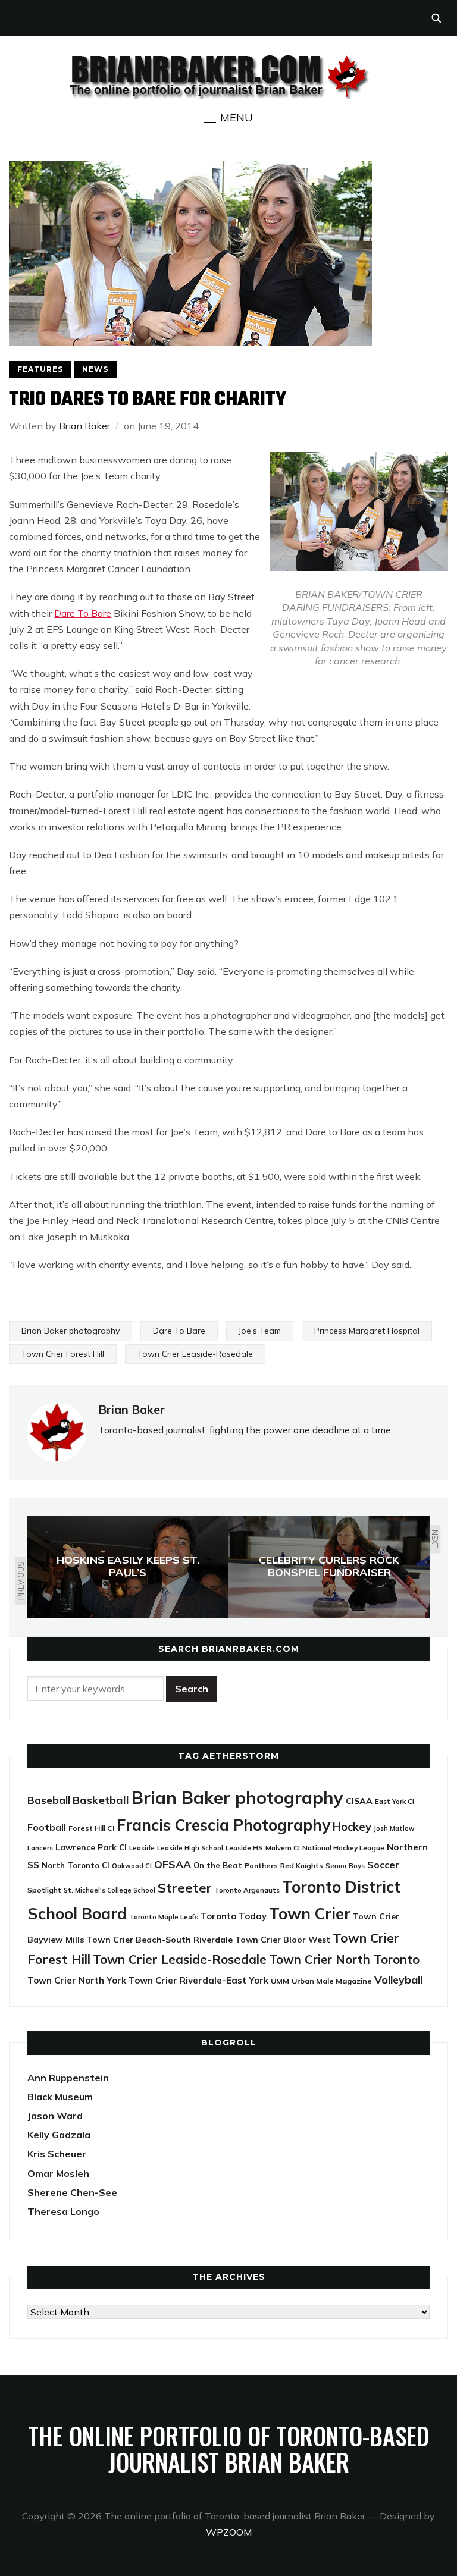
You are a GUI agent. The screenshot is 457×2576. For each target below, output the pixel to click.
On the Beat (218, 1865)
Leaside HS (244, 1848)
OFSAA (173, 1864)
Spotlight (44, 1890)
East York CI (395, 1801)
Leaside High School (190, 1848)
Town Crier (310, 1914)
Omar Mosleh (58, 2173)
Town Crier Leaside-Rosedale (195, 1354)
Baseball (49, 1800)
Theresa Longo (63, 2211)
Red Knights (302, 1866)
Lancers (40, 1848)
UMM (280, 1981)
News (95, 369)
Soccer (383, 1865)
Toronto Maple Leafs (164, 1917)
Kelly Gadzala (59, 2135)
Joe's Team (260, 1331)
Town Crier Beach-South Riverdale (160, 1940)
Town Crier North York (77, 1980)
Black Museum (60, 2097)
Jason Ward (55, 2116)
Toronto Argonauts (247, 1890)
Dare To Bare (83, 613)
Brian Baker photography (71, 1331)
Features (40, 369)
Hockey (352, 1827)
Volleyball (398, 1979)
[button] (228, 118)
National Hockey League (343, 1848)
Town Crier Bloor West (283, 1940)
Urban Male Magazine (332, 1981)
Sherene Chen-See (72, 2192)
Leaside (142, 1848)
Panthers (261, 1866)
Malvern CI (283, 1848)
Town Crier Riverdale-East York (198, 1980)
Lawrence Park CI (91, 1847)
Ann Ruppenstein (68, 2078)
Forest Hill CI (91, 1828)
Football (47, 1827)
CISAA (359, 1801)
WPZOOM (229, 2532)
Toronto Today (234, 1916)
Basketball (101, 1800)
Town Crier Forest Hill (63, 1354)
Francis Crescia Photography (223, 1825)
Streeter (185, 1888)
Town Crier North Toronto (344, 1960)
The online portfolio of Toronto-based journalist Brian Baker (228, 2449)
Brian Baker (84, 426)
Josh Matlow (394, 1828)
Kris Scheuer (57, 2154)
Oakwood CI (132, 1866)
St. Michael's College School (109, 1890)
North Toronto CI (76, 1865)
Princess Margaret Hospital (367, 1331)
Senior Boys (345, 1866)
